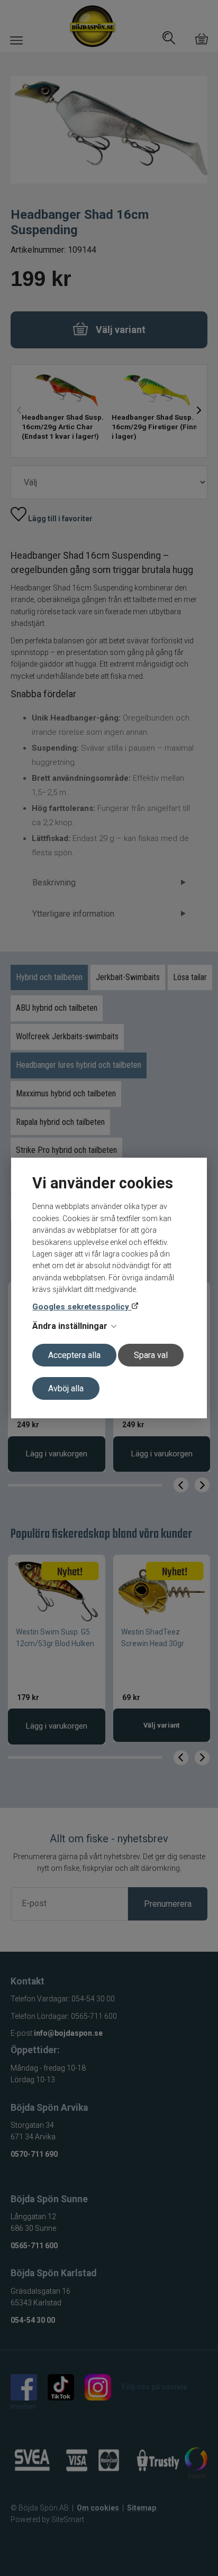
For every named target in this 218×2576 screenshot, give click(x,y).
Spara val (151, 1355)
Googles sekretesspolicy (82, 1307)
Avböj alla (66, 1388)
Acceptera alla (74, 1355)
